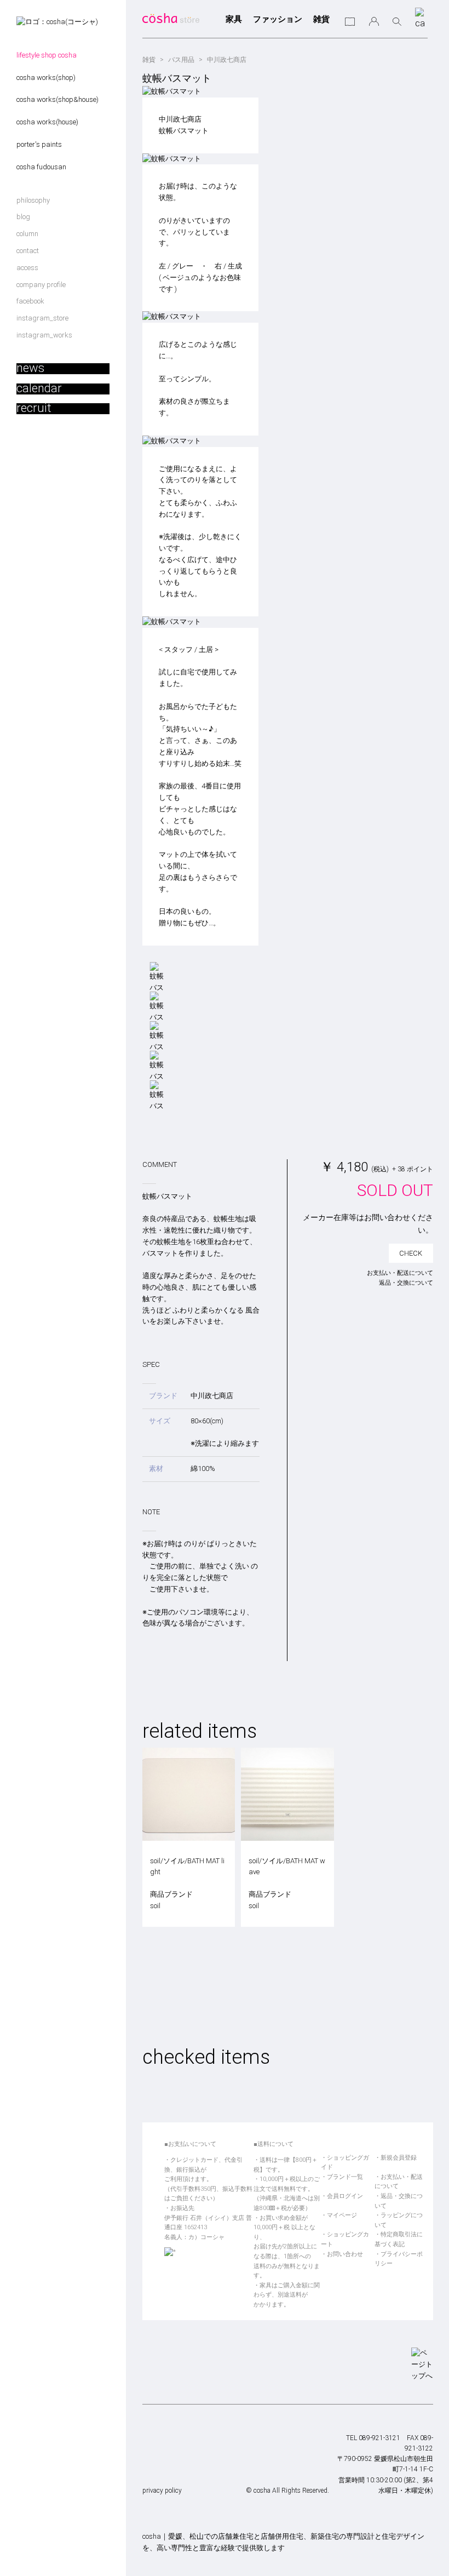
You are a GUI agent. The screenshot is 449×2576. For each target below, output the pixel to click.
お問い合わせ (345, 2254)
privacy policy (162, 2491)
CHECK (411, 1253)
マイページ (342, 2215)
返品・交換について (406, 1283)
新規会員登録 (399, 2158)
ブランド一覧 (345, 2177)
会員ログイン (345, 2196)
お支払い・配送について (400, 1273)
